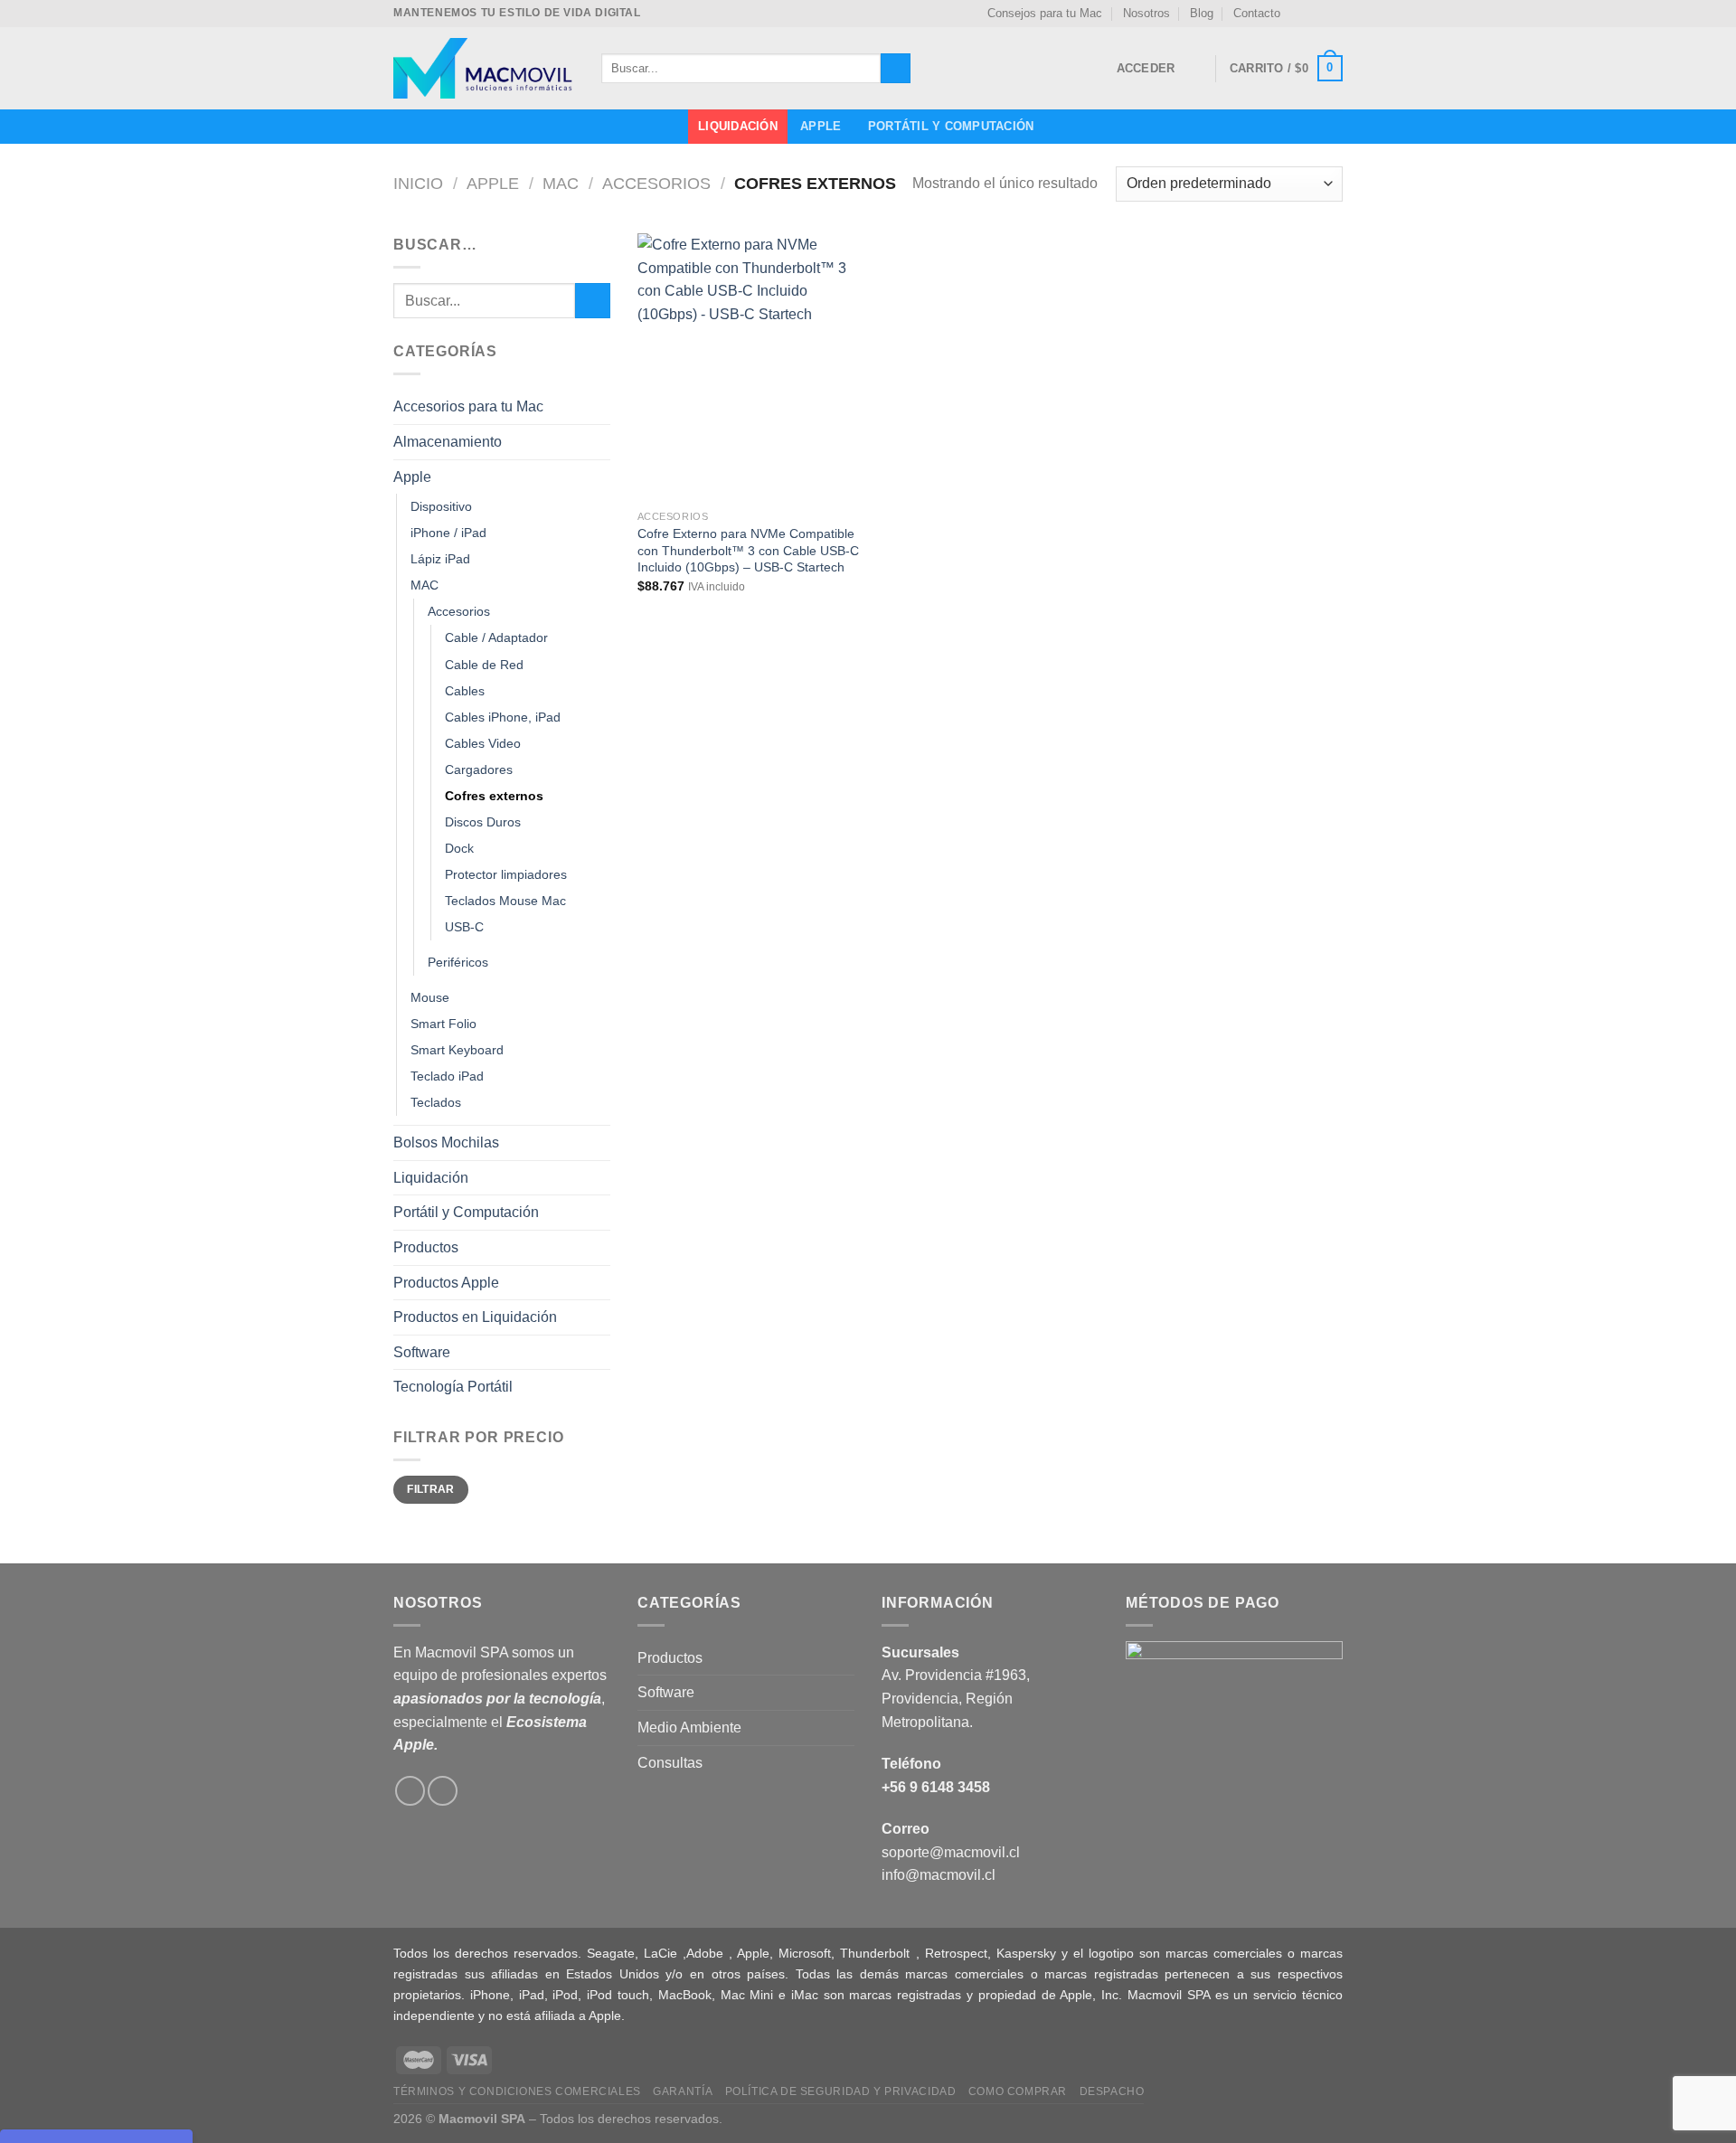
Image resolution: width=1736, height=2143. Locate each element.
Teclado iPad (447, 1076)
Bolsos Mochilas (446, 1142)
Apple (821, 126)
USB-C (464, 927)
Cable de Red (484, 665)
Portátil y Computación (951, 126)
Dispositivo (441, 506)
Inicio (418, 183)
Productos (426, 1247)
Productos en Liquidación (475, 1317)
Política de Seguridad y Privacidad (841, 2091)
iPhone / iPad (448, 533)
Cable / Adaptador (496, 637)
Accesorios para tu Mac (468, 406)
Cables (465, 691)
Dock (459, 848)
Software (422, 1352)
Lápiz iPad (440, 559)
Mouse (430, 997)
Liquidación (738, 126)
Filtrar (431, 1489)
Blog (1202, 13)
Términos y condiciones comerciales (517, 2091)
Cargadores (479, 769)
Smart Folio (443, 1024)
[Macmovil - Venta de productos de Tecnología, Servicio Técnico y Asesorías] (484, 68)
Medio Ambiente (689, 1728)
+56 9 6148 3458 (936, 1787)
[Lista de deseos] (1194, 69)
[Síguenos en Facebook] (1299, 14)
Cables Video (483, 743)
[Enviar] (896, 69)
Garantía (683, 2091)
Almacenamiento (448, 442)
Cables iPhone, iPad (503, 717)
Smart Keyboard (457, 1050)
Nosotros (1146, 13)
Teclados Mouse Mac (505, 901)
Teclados (436, 1102)
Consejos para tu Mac (1045, 13)
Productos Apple (446, 1283)
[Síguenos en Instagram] (1316, 14)
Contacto (1257, 13)
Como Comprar (1018, 2091)
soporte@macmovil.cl (951, 1852)
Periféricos (458, 962)
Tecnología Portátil (453, 1387)
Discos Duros (483, 822)
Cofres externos (494, 796)
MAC (561, 183)
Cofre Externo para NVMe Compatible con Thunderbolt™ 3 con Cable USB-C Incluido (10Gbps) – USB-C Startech (748, 550)
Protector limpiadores (506, 874)
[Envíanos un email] (1334, 14)
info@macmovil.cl (939, 1875)
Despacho (1112, 2091)
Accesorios (656, 183)
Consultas (670, 1763)
